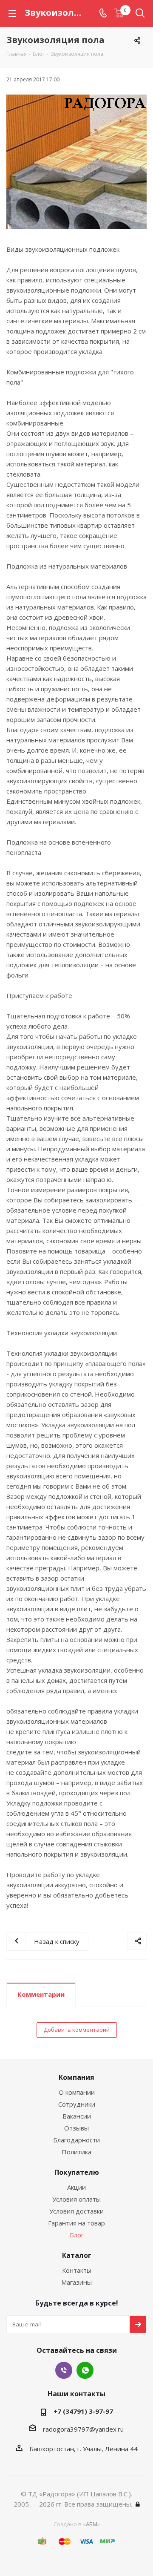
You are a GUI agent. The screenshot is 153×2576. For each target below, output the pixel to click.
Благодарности (76, 2140)
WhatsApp (85, 2370)
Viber (64, 2370)
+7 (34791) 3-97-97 (83, 2411)
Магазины (76, 2282)
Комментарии (41, 1994)
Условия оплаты (76, 2199)
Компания (76, 2077)
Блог (77, 2235)
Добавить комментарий (77, 2030)
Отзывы (76, 2128)
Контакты (77, 2270)
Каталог (77, 2255)
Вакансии (77, 2116)
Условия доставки (76, 2211)
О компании (77, 2092)
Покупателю (77, 2172)
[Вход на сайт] (138, 2504)
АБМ (92, 2524)
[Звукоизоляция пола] (76, 162)
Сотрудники (77, 2104)
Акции (76, 2187)
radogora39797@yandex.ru (83, 2429)
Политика (76, 2152)
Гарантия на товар (76, 2223)
